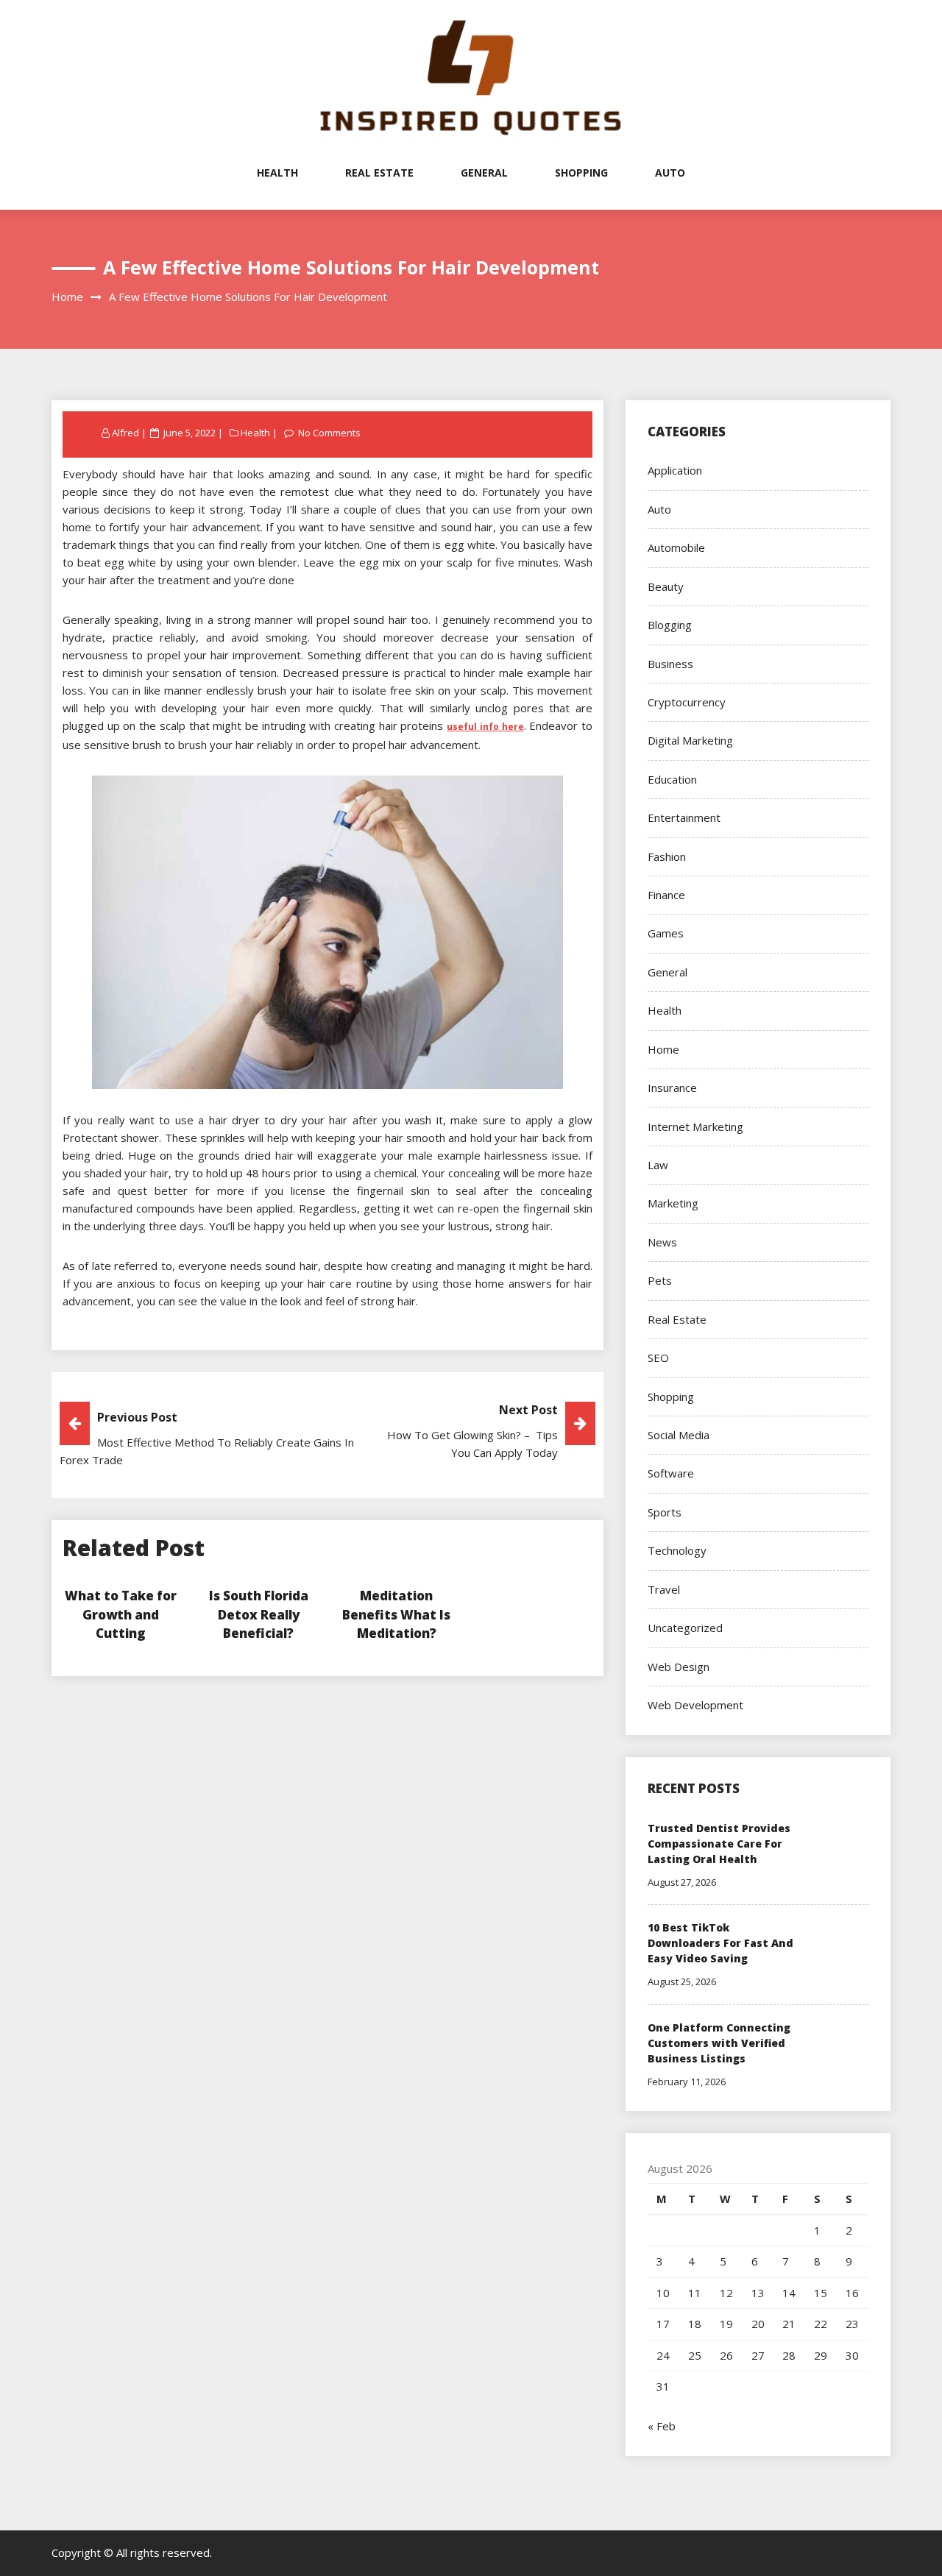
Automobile (676, 547)
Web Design (679, 1667)
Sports (665, 1512)
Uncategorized (685, 1628)
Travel (664, 1589)
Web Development (695, 1705)
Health (277, 173)
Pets (660, 1280)
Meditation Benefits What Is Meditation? (396, 1614)
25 (695, 2355)
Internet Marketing (695, 1126)
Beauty (666, 586)
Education (672, 779)
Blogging (670, 625)
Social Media (679, 1435)
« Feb (662, 2426)
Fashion (667, 856)
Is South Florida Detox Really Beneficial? (259, 1614)
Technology (677, 1550)
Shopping (581, 173)
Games (666, 933)
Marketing (673, 1203)
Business (670, 664)
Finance (666, 895)
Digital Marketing (690, 740)
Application (675, 470)
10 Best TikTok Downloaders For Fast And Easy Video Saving (720, 1943)
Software (671, 1473)
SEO (658, 1358)
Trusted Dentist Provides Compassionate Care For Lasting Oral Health (719, 1844)
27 (758, 2355)
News (662, 1242)
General (484, 173)
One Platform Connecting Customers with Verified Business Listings (719, 2043)
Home (663, 1049)
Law (658, 1165)
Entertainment (684, 817)
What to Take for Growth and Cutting (121, 1614)
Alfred (125, 433)
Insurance (672, 1087)
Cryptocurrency (687, 702)
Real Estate (379, 173)
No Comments (329, 433)
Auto (670, 173)
